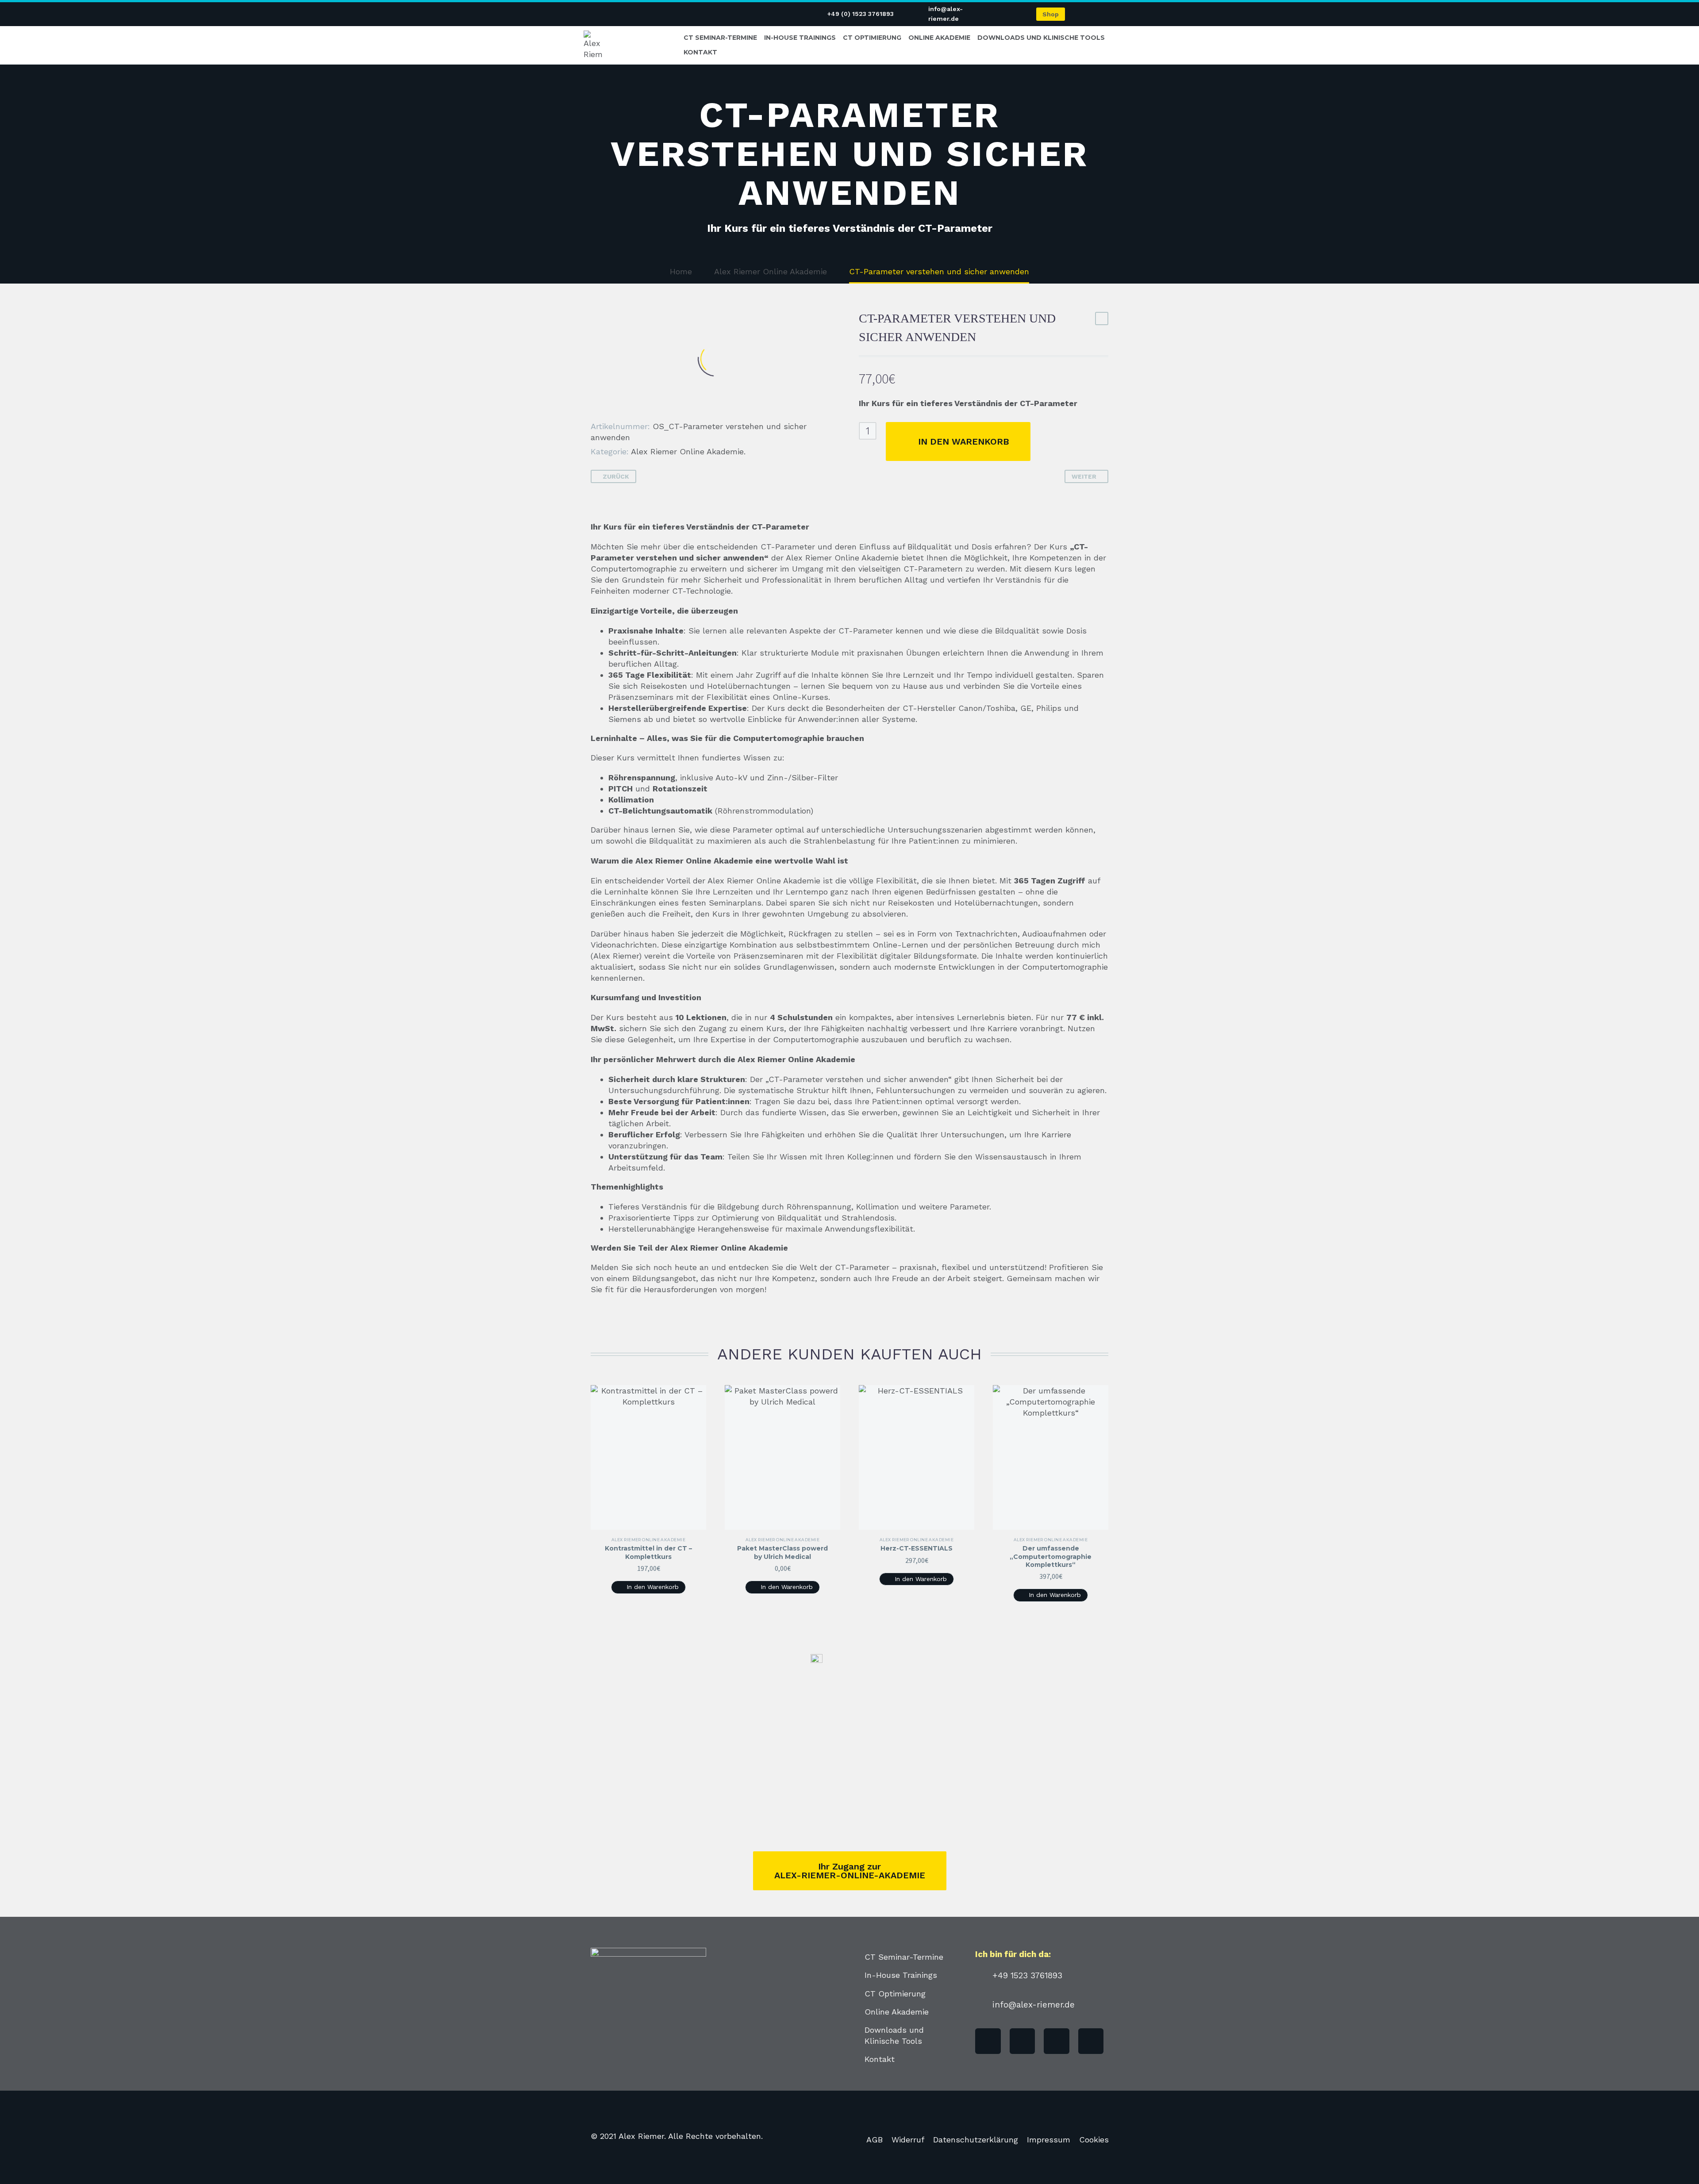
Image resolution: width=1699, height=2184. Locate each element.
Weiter (1084, 476)
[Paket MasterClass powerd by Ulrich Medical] (782, 1457)
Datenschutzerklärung (976, 2140)
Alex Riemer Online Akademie (687, 451)
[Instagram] (1091, 2041)
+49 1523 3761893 (1027, 1975)
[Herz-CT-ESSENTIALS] (917, 1457)
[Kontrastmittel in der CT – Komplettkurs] (648, 1457)
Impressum (1049, 2140)
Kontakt (700, 52)
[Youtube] (1022, 2041)
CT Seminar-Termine (720, 38)
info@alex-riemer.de (1034, 2005)
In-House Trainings (800, 38)
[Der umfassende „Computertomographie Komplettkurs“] (1051, 1457)
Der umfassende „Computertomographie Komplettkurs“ (1051, 1556)
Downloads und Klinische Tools (1041, 38)
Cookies (1094, 2140)
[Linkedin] (1057, 2041)
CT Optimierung (872, 38)
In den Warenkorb (964, 441)
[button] (648, 1587)
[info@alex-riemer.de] (980, 2004)
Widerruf (908, 2140)
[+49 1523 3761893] (980, 1975)
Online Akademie (939, 38)
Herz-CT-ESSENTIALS (917, 1548)
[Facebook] (988, 2041)
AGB (874, 2140)
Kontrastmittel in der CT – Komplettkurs (648, 1552)
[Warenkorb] (1102, 14)
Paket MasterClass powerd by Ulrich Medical (782, 1552)
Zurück (616, 476)
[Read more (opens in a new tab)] (855, 14)
